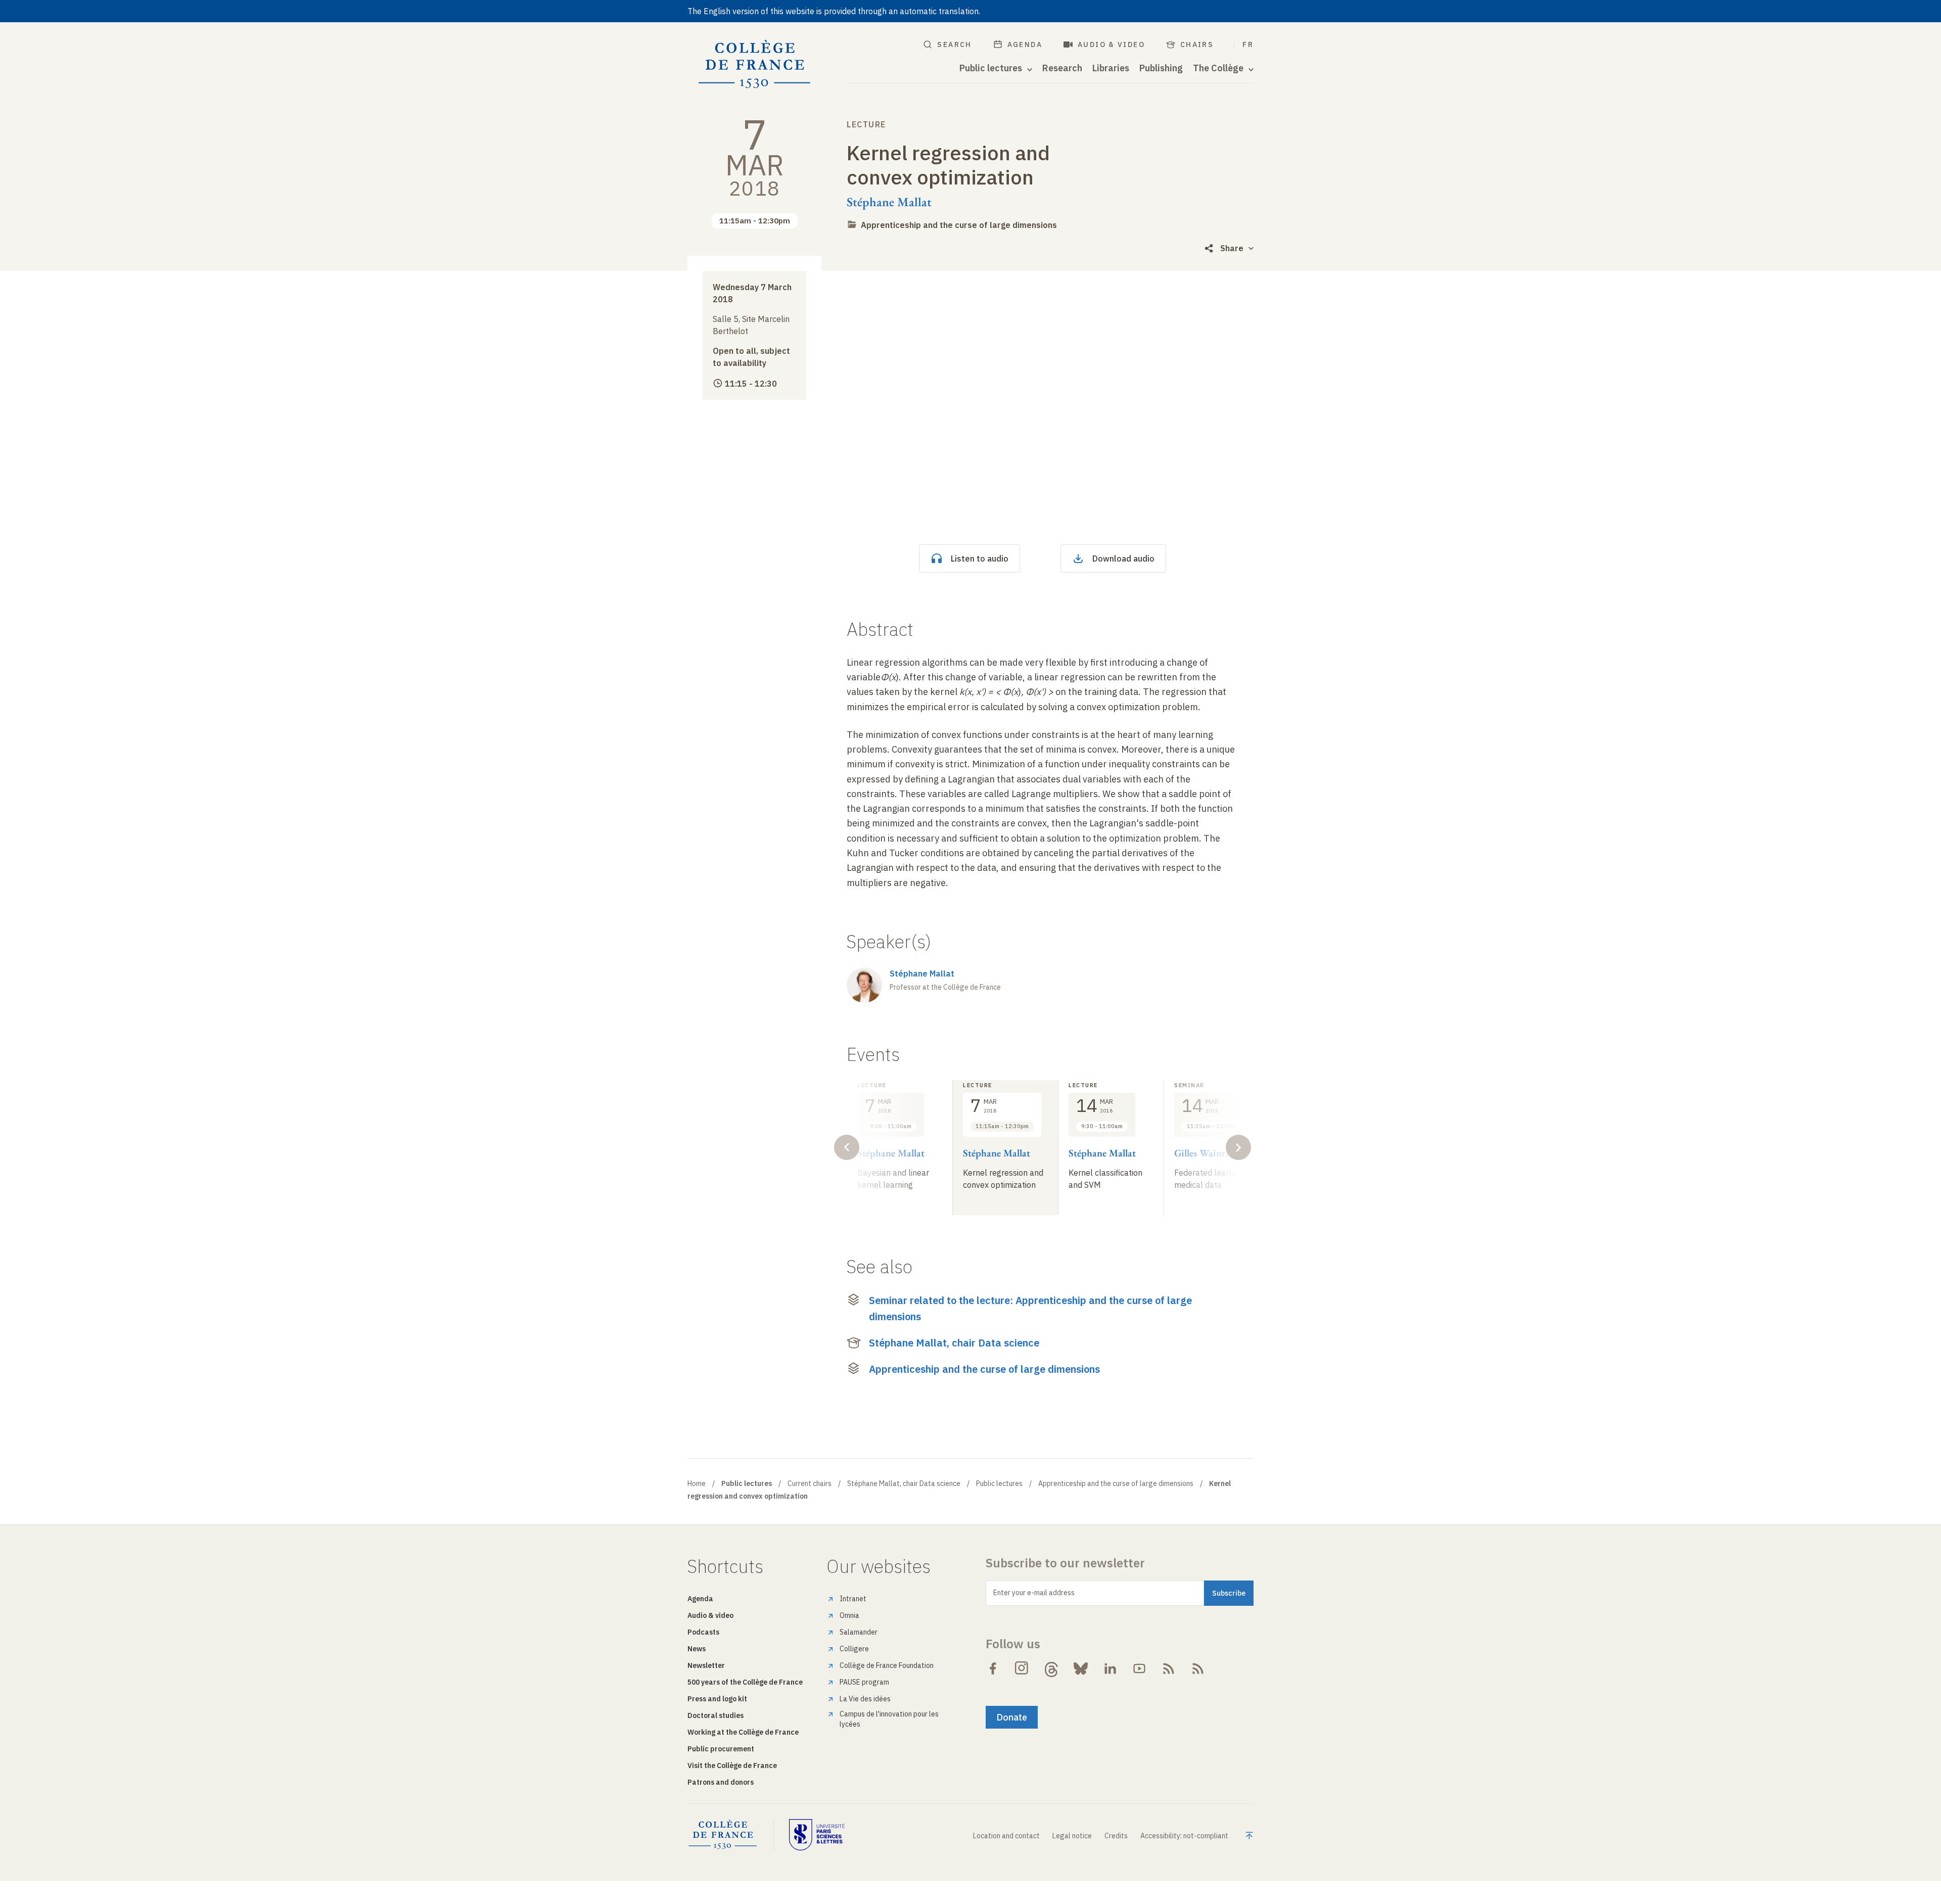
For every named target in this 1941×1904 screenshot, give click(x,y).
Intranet (853, 1599)
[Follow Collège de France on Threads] (1051, 1668)
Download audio (1123, 559)
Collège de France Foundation (887, 1665)
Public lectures (999, 1483)
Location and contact (1006, 1836)
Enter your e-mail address (1034, 1593)
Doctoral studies (715, 1715)
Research (1062, 68)
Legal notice (1072, 1836)
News (697, 1649)
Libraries (1111, 68)
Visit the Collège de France (732, 1766)
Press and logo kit (717, 1699)
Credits (1116, 1836)
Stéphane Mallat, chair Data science (954, 1343)
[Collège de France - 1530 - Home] (755, 64)
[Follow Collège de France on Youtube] (1139, 1668)
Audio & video (1111, 44)
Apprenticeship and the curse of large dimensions (959, 225)
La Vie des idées (865, 1699)
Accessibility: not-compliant (1184, 1836)
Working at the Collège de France (743, 1732)
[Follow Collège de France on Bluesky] (1081, 1668)
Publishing (1161, 68)
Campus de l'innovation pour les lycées (889, 1719)
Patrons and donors (721, 1782)
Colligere (854, 1649)
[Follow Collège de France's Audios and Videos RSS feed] (1198, 1668)
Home (697, 1483)
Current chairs (810, 1483)
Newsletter (706, 1665)
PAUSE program (864, 1682)
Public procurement (721, 1749)
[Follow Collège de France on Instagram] (1022, 1668)
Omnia (849, 1615)
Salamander (859, 1632)
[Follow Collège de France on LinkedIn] (1110, 1668)
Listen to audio (980, 559)
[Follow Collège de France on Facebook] (993, 1668)
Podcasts (703, 1632)
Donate (1012, 1717)
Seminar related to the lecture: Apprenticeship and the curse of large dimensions (1030, 1308)
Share (1232, 248)
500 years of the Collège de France (745, 1682)
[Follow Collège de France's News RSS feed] (1169, 1668)
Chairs (1197, 44)
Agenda (1025, 44)
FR (1248, 44)
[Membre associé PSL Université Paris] (817, 1835)
